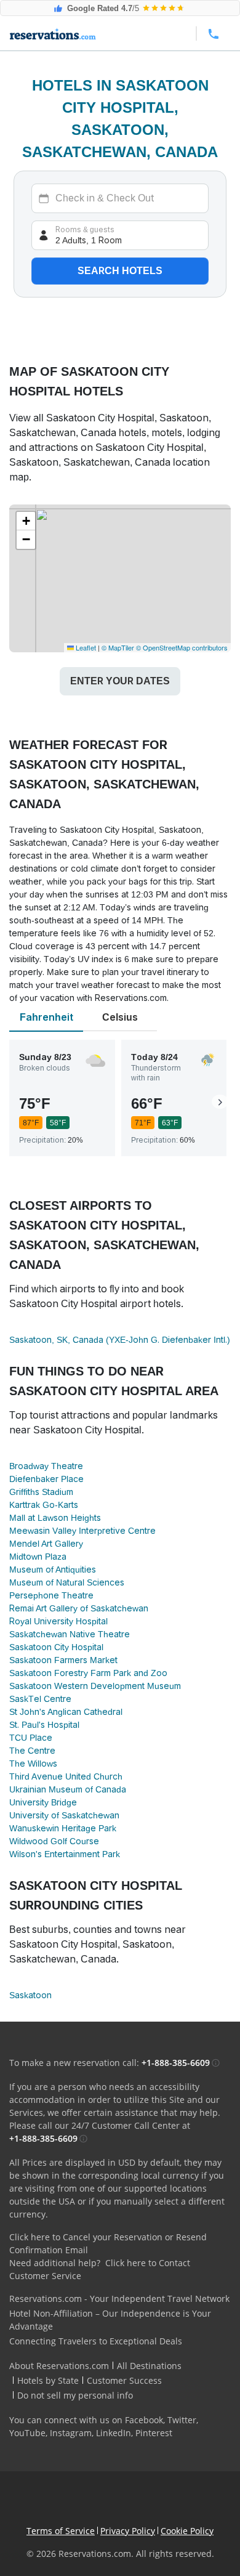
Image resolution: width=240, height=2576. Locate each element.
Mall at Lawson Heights (55, 1518)
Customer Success (124, 2380)
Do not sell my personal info (75, 2395)
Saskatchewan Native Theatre (70, 1634)
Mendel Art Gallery (46, 1544)
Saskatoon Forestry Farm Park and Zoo (88, 1673)
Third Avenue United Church (66, 1776)
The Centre (32, 1751)
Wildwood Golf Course (54, 1841)
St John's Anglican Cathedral (66, 1712)
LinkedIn (114, 2433)
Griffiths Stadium (41, 1492)
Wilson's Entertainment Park (65, 1854)
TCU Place (31, 1738)
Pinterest (154, 2433)
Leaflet (85, 647)
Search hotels (120, 271)
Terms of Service (61, 2531)
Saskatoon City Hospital (56, 1647)
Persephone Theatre (51, 1595)
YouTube (27, 2433)
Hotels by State (48, 2380)
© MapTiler (118, 647)
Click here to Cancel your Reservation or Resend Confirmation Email (108, 2243)
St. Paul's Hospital (44, 1725)
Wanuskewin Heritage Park (63, 1828)
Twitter (182, 2420)
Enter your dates (120, 681)
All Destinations (149, 2366)
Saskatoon (30, 1995)
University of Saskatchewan (64, 1815)
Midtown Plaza (38, 1557)
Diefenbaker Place (46, 1479)
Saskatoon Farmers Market (63, 1660)
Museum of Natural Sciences (67, 1582)
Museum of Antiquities (53, 1569)
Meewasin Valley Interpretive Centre (82, 1531)
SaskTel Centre (40, 1699)
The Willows (33, 1764)
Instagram (71, 2433)
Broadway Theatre (46, 1466)
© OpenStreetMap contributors (182, 647)
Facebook (144, 2420)
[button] (26, 521)
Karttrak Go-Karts (44, 1505)
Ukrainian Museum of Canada (68, 1789)
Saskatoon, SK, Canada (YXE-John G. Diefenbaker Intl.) (120, 1340)
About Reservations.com (59, 2366)
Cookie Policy (187, 2531)
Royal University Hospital (58, 1621)
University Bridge (43, 1802)
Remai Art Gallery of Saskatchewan (79, 1608)
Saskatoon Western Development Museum (95, 1686)
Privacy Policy (128, 2531)
